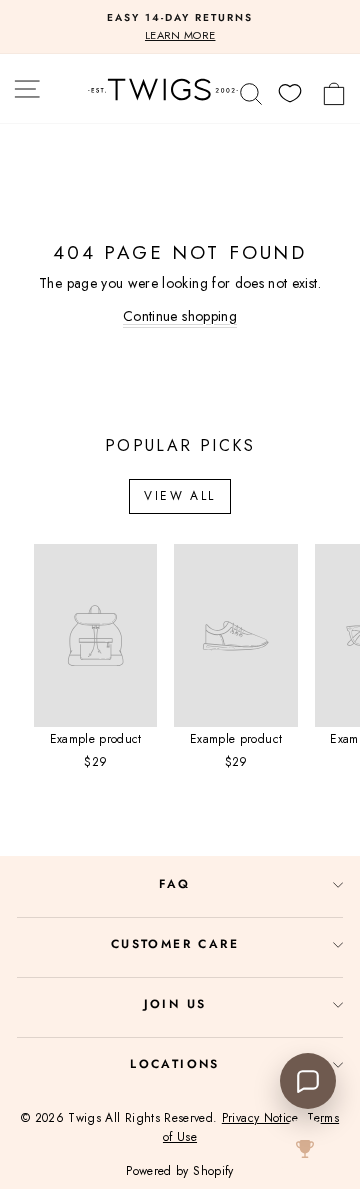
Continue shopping (180, 316)
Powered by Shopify (179, 1171)
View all (179, 496)
